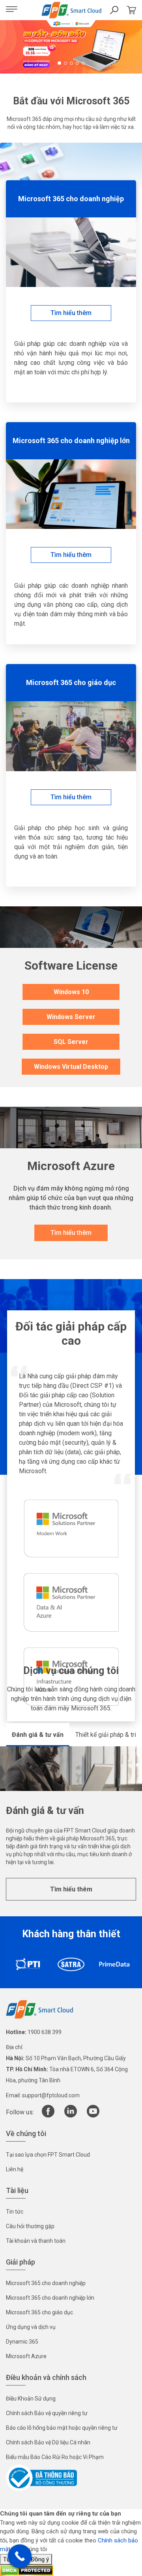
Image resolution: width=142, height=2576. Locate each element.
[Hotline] (20, 2556)
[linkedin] (71, 2116)
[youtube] (93, 2116)
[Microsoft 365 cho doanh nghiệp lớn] (71, 494)
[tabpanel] (71, 47)
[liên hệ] (131, 10)
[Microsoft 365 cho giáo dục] (71, 736)
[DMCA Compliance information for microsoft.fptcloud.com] (27, 2570)
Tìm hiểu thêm (71, 1889)
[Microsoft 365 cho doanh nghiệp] (71, 252)
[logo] (39, 2009)
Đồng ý (40, 2559)
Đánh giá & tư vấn (38, 1735)
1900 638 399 (45, 2032)
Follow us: (20, 2112)
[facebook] (48, 2116)
